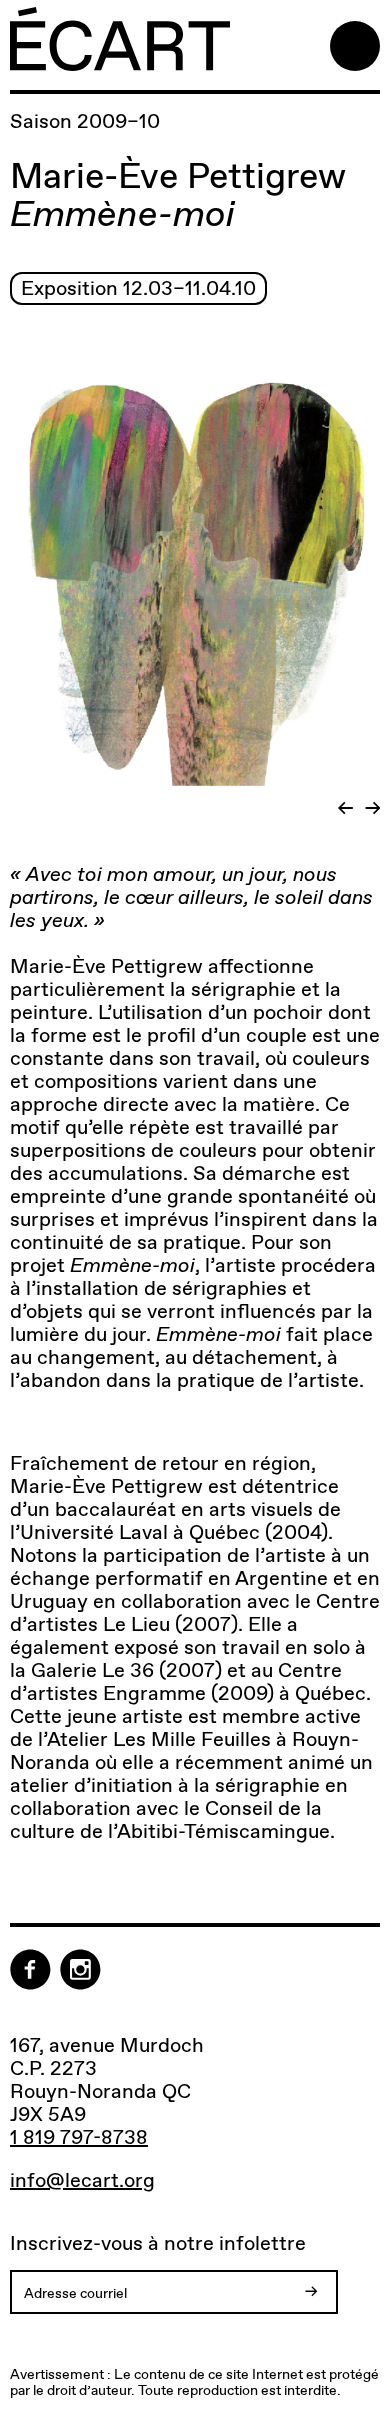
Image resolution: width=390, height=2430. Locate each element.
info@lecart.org (82, 2180)
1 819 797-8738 (79, 2137)
